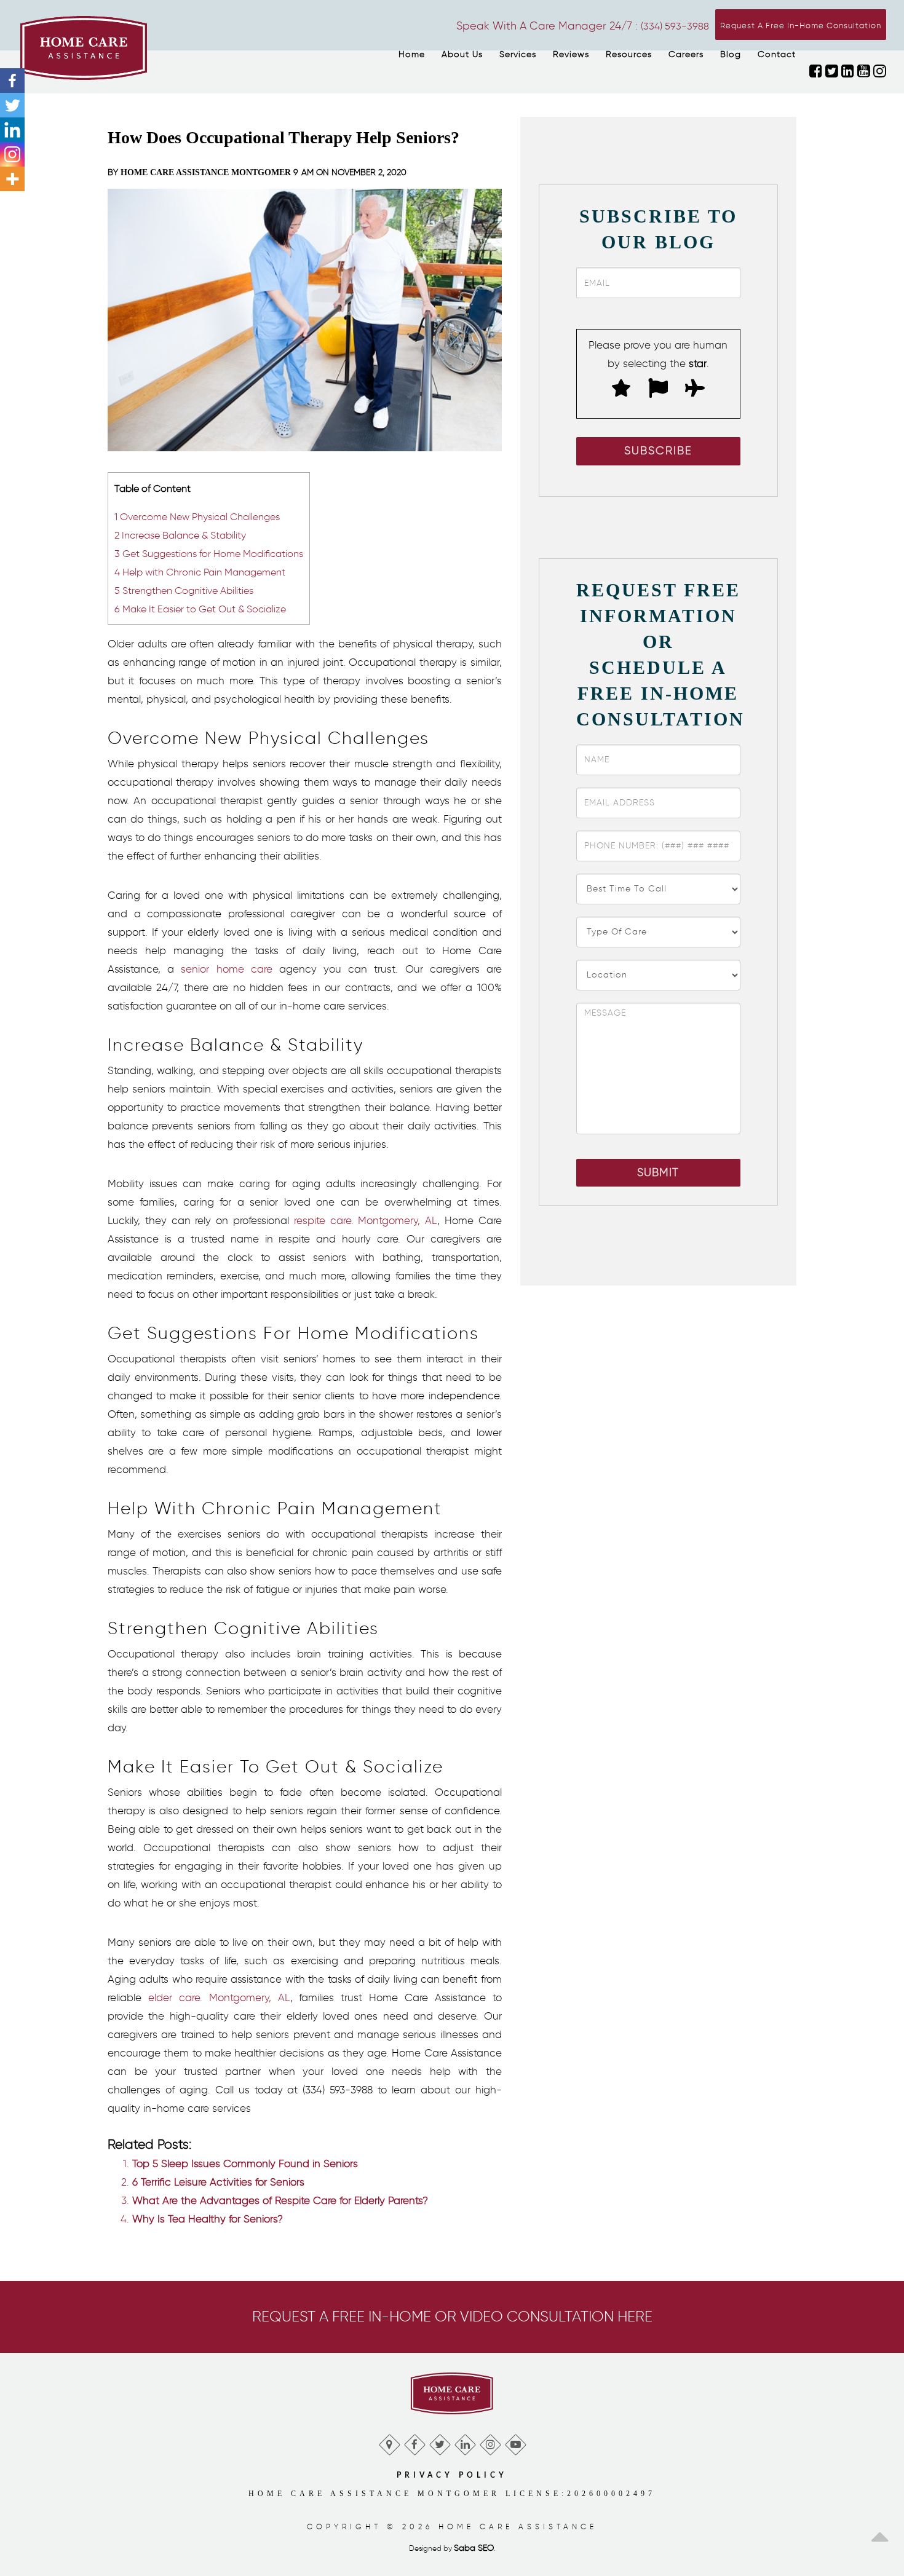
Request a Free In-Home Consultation (801, 26)
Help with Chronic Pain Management (200, 572)
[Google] (389, 2442)
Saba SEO (474, 2548)
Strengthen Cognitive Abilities (184, 590)
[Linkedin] (12, 130)
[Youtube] (515, 2442)
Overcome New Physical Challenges (197, 516)
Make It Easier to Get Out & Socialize (200, 609)
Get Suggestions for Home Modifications (209, 553)
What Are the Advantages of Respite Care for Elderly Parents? (280, 2200)
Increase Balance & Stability (180, 535)
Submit (658, 1172)
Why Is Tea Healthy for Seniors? (208, 2219)
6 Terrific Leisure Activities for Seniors (218, 2182)
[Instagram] (12, 154)
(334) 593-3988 (675, 26)
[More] (12, 179)
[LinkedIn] (465, 2442)
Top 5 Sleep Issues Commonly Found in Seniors (245, 2163)
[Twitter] (12, 105)
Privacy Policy (452, 2475)
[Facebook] (12, 81)
